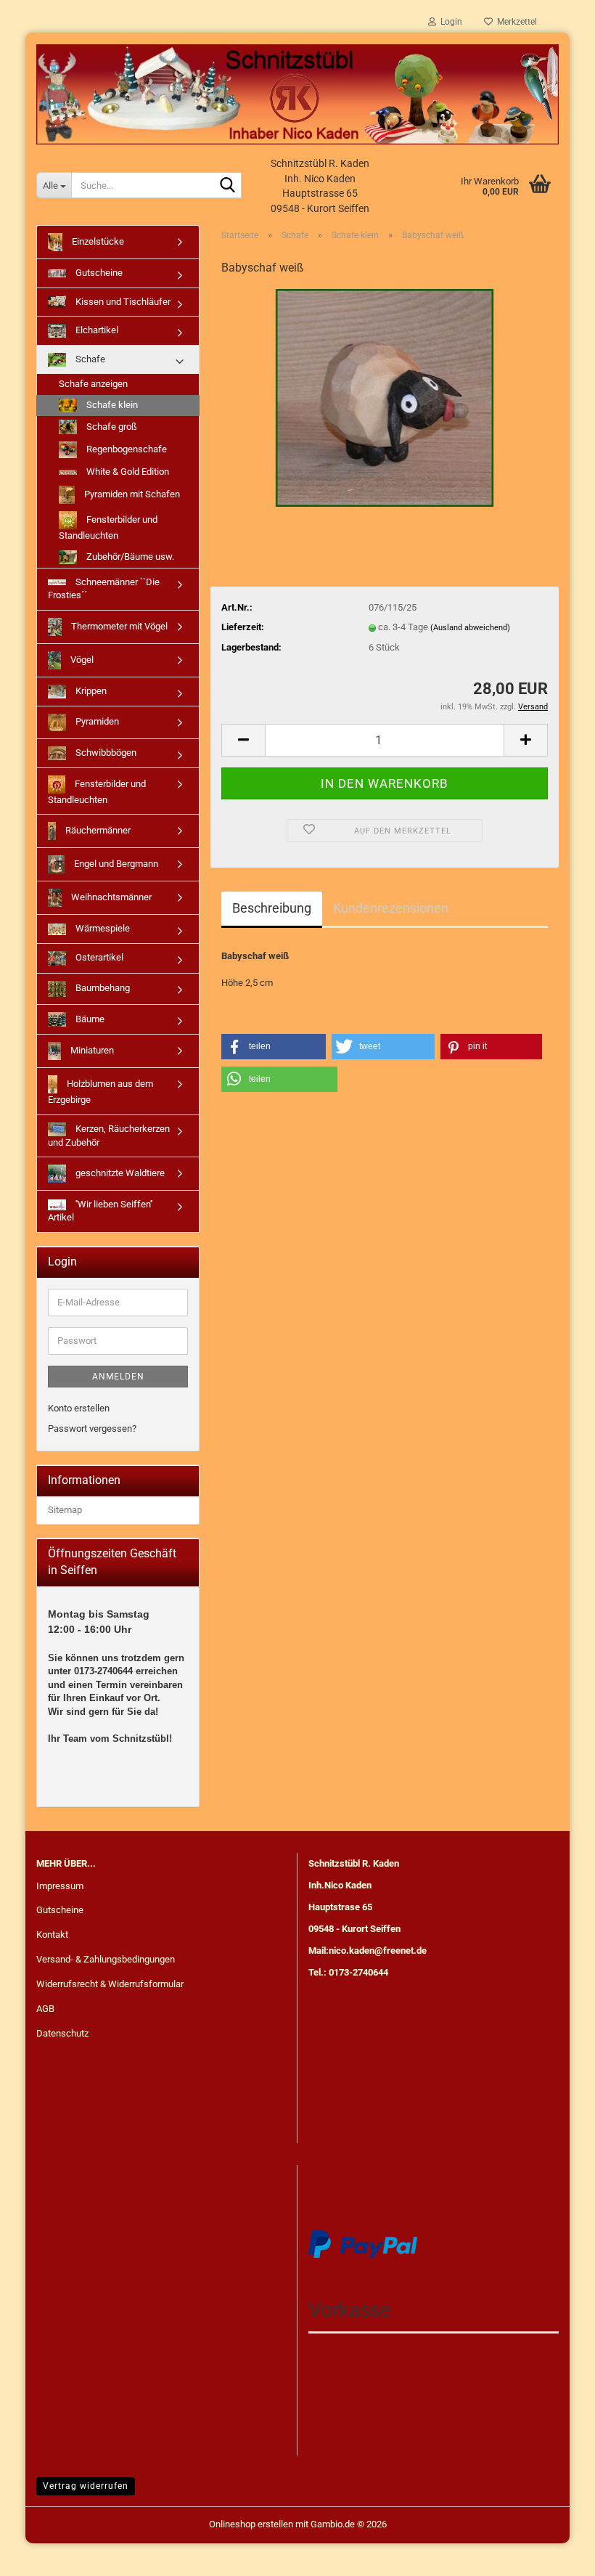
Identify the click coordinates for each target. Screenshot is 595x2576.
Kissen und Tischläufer (122, 302)
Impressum (60, 1886)
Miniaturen (91, 1050)
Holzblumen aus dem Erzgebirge (100, 1092)
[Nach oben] (555, 2554)
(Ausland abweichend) (470, 628)
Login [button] (449, 22)
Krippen (90, 691)
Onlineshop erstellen (251, 2524)
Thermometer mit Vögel (118, 626)
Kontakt (52, 1935)
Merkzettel (515, 22)
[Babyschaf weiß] (385, 398)
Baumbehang (102, 988)
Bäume (89, 1018)
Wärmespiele (102, 928)
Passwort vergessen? (92, 1428)
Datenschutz (62, 2033)
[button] (243, 740)
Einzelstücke (97, 241)
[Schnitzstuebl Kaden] (297, 94)
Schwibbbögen (105, 753)
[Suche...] (228, 186)
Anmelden (118, 1377)
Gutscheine (98, 273)
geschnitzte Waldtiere (119, 1173)
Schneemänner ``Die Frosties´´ (104, 589)
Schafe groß (111, 426)
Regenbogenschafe (126, 449)
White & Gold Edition (127, 472)
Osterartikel (98, 957)
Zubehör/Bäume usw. (129, 557)
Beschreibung (272, 908)
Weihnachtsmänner (110, 897)
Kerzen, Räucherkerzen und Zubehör (109, 1136)
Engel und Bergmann (115, 864)
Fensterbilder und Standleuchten (108, 527)
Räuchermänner (97, 830)
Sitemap (65, 1510)
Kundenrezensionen (391, 908)
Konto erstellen (79, 1408)
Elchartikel (96, 330)
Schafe (89, 359)
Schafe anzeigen (93, 384)
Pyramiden (96, 721)
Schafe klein (111, 405)
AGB (45, 2009)
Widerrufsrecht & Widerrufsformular (110, 1984)
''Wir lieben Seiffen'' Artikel (100, 1211)
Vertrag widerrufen (86, 2486)
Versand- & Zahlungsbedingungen (106, 1959)
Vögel (81, 660)
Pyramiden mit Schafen (131, 494)
